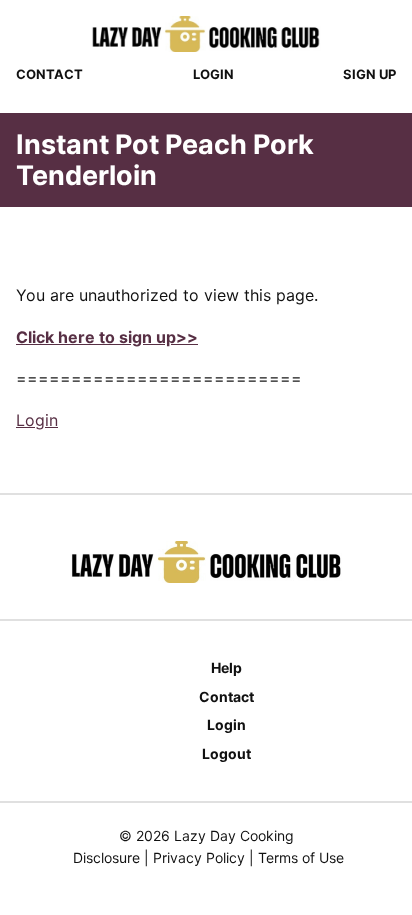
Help (226, 667)
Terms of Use (301, 857)
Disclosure (106, 857)
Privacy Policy (199, 857)
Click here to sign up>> (107, 337)
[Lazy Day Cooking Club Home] (206, 34)
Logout (226, 753)
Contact (49, 74)
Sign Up (369, 74)
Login (213, 74)
